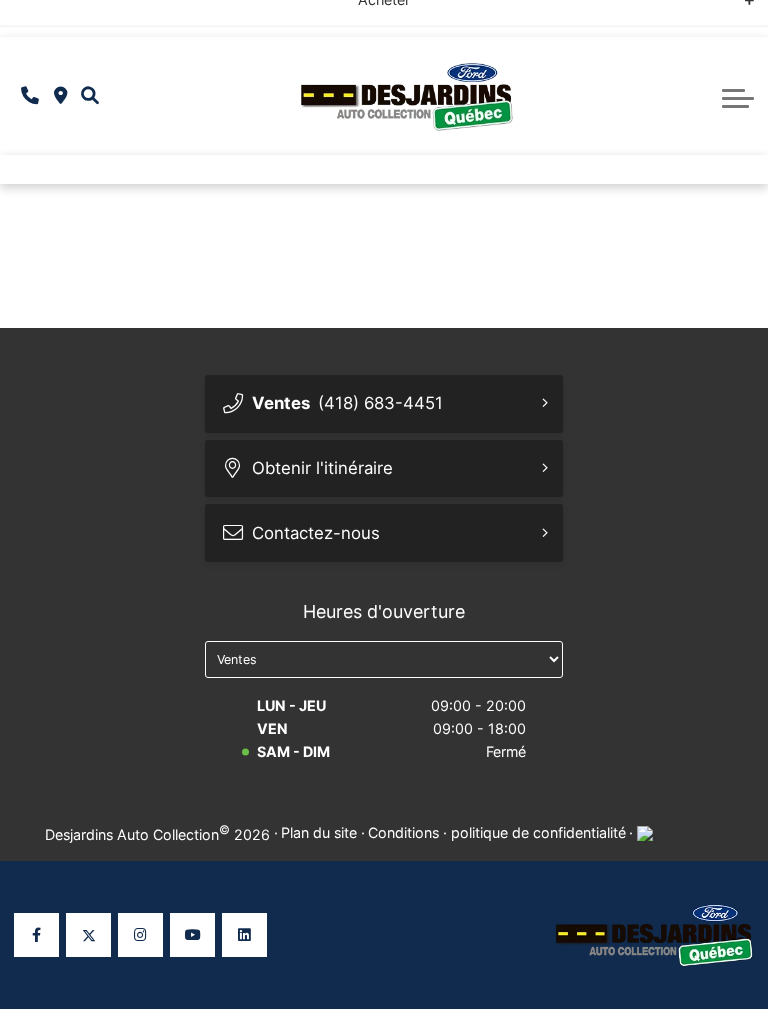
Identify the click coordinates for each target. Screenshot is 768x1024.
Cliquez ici (567, 17)
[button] (90, 96)
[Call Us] (30, 96)
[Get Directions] (60, 96)
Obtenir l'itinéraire (322, 468)
